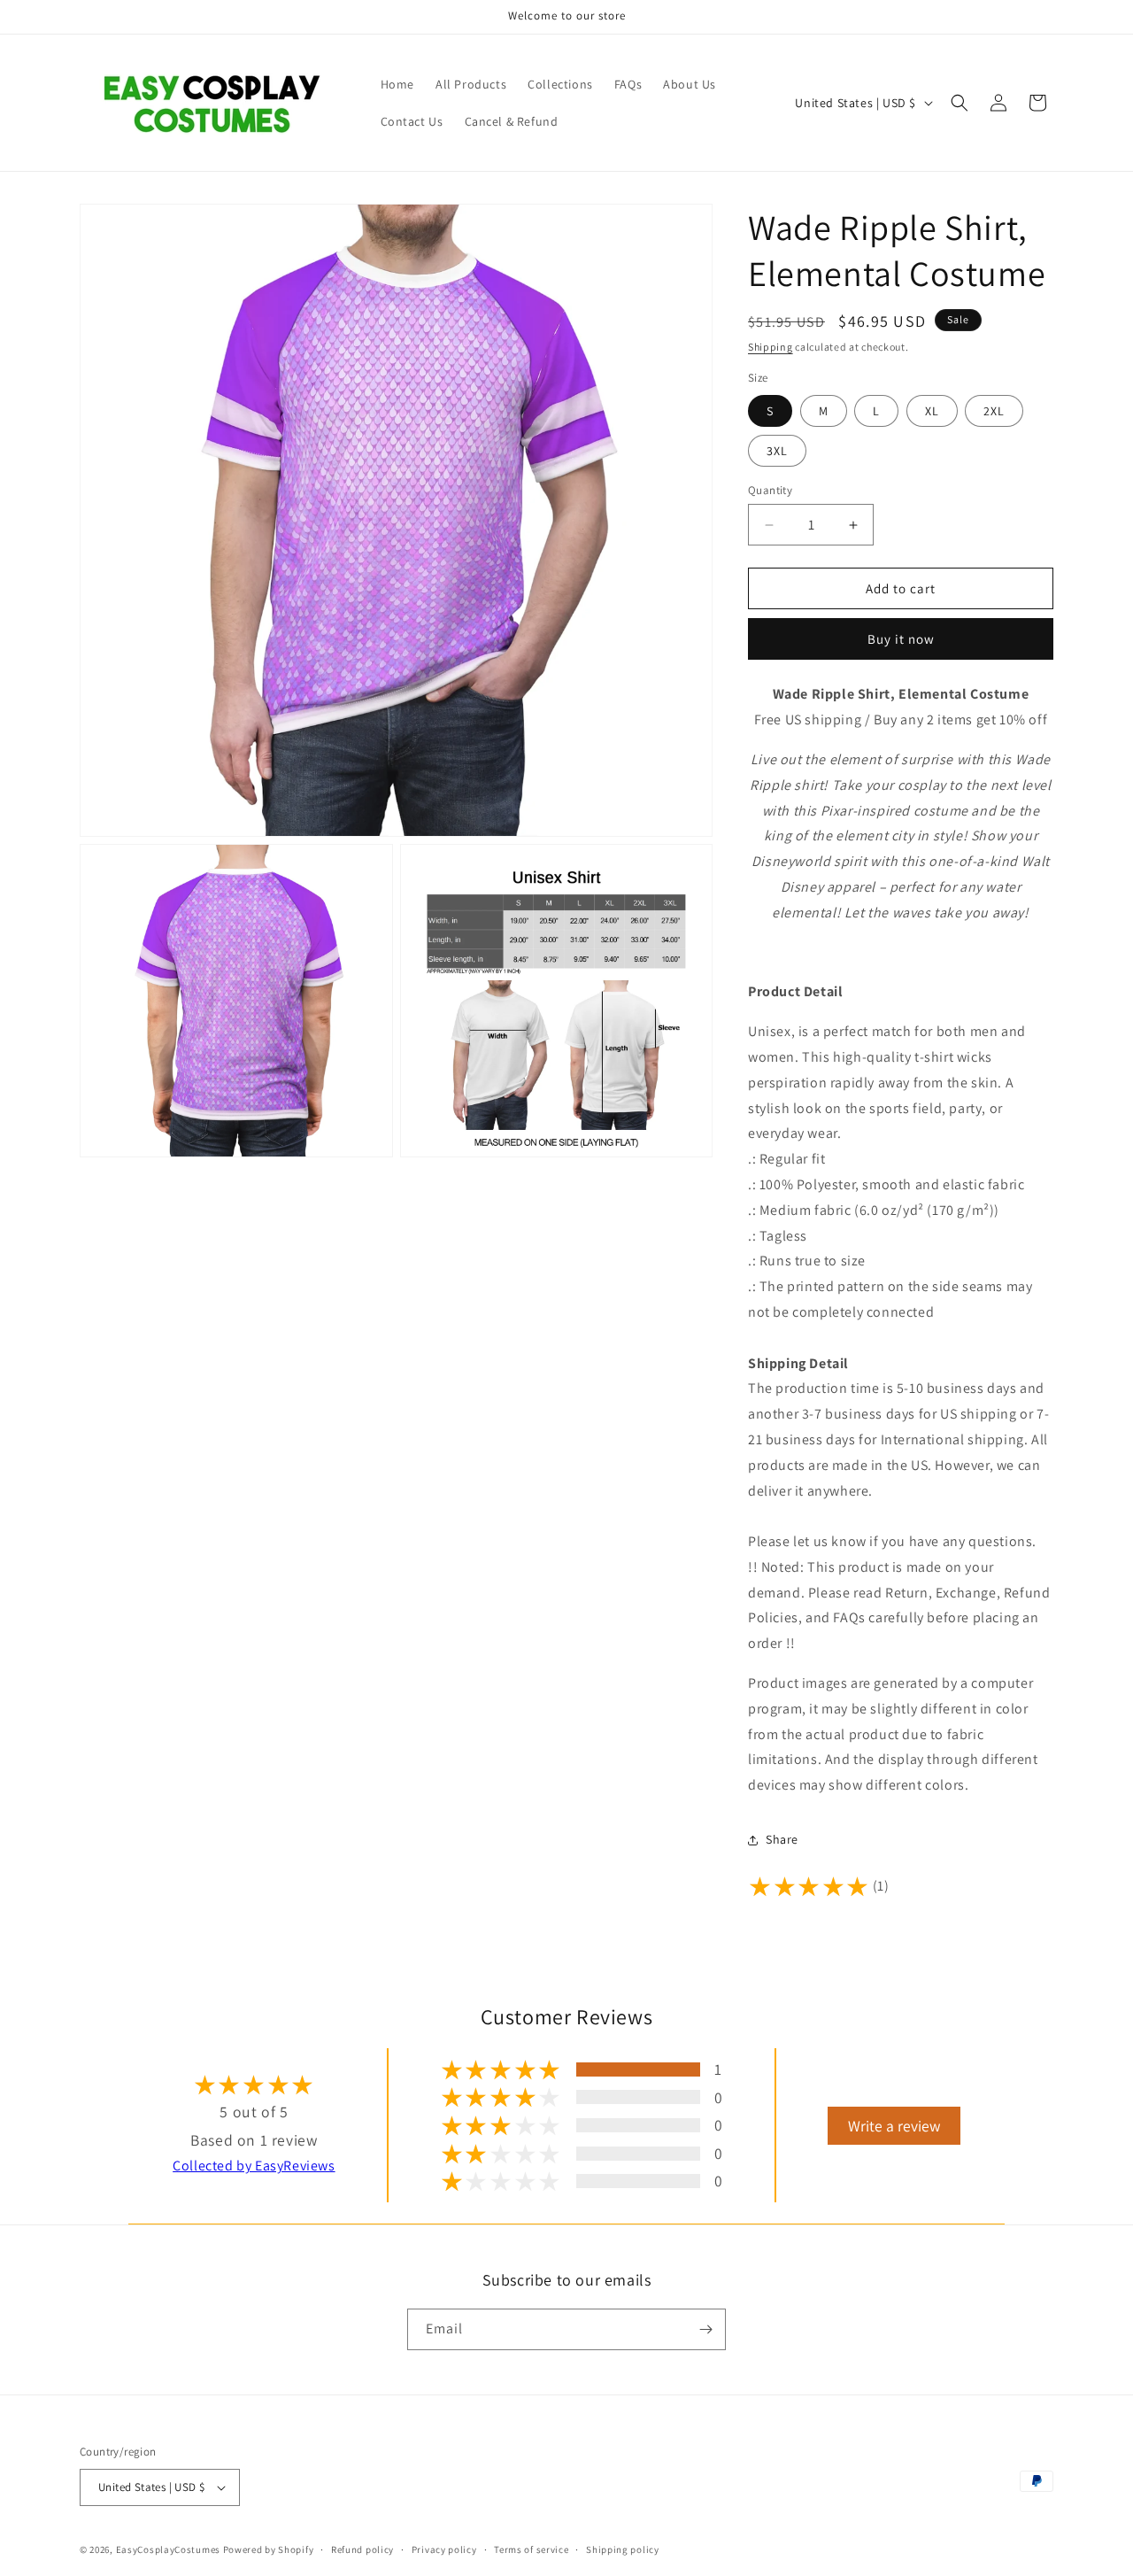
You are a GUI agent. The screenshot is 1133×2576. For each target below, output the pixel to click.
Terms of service (531, 2549)
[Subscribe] (705, 2329)
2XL (994, 411)
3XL (777, 451)
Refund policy (362, 2549)
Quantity (770, 490)
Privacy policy (444, 2549)
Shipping (771, 347)
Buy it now (901, 639)
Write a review (894, 2126)
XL (932, 411)
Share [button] (782, 1839)
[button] (960, 103)
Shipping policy (623, 2549)
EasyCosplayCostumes (168, 2549)
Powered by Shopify (269, 2549)
